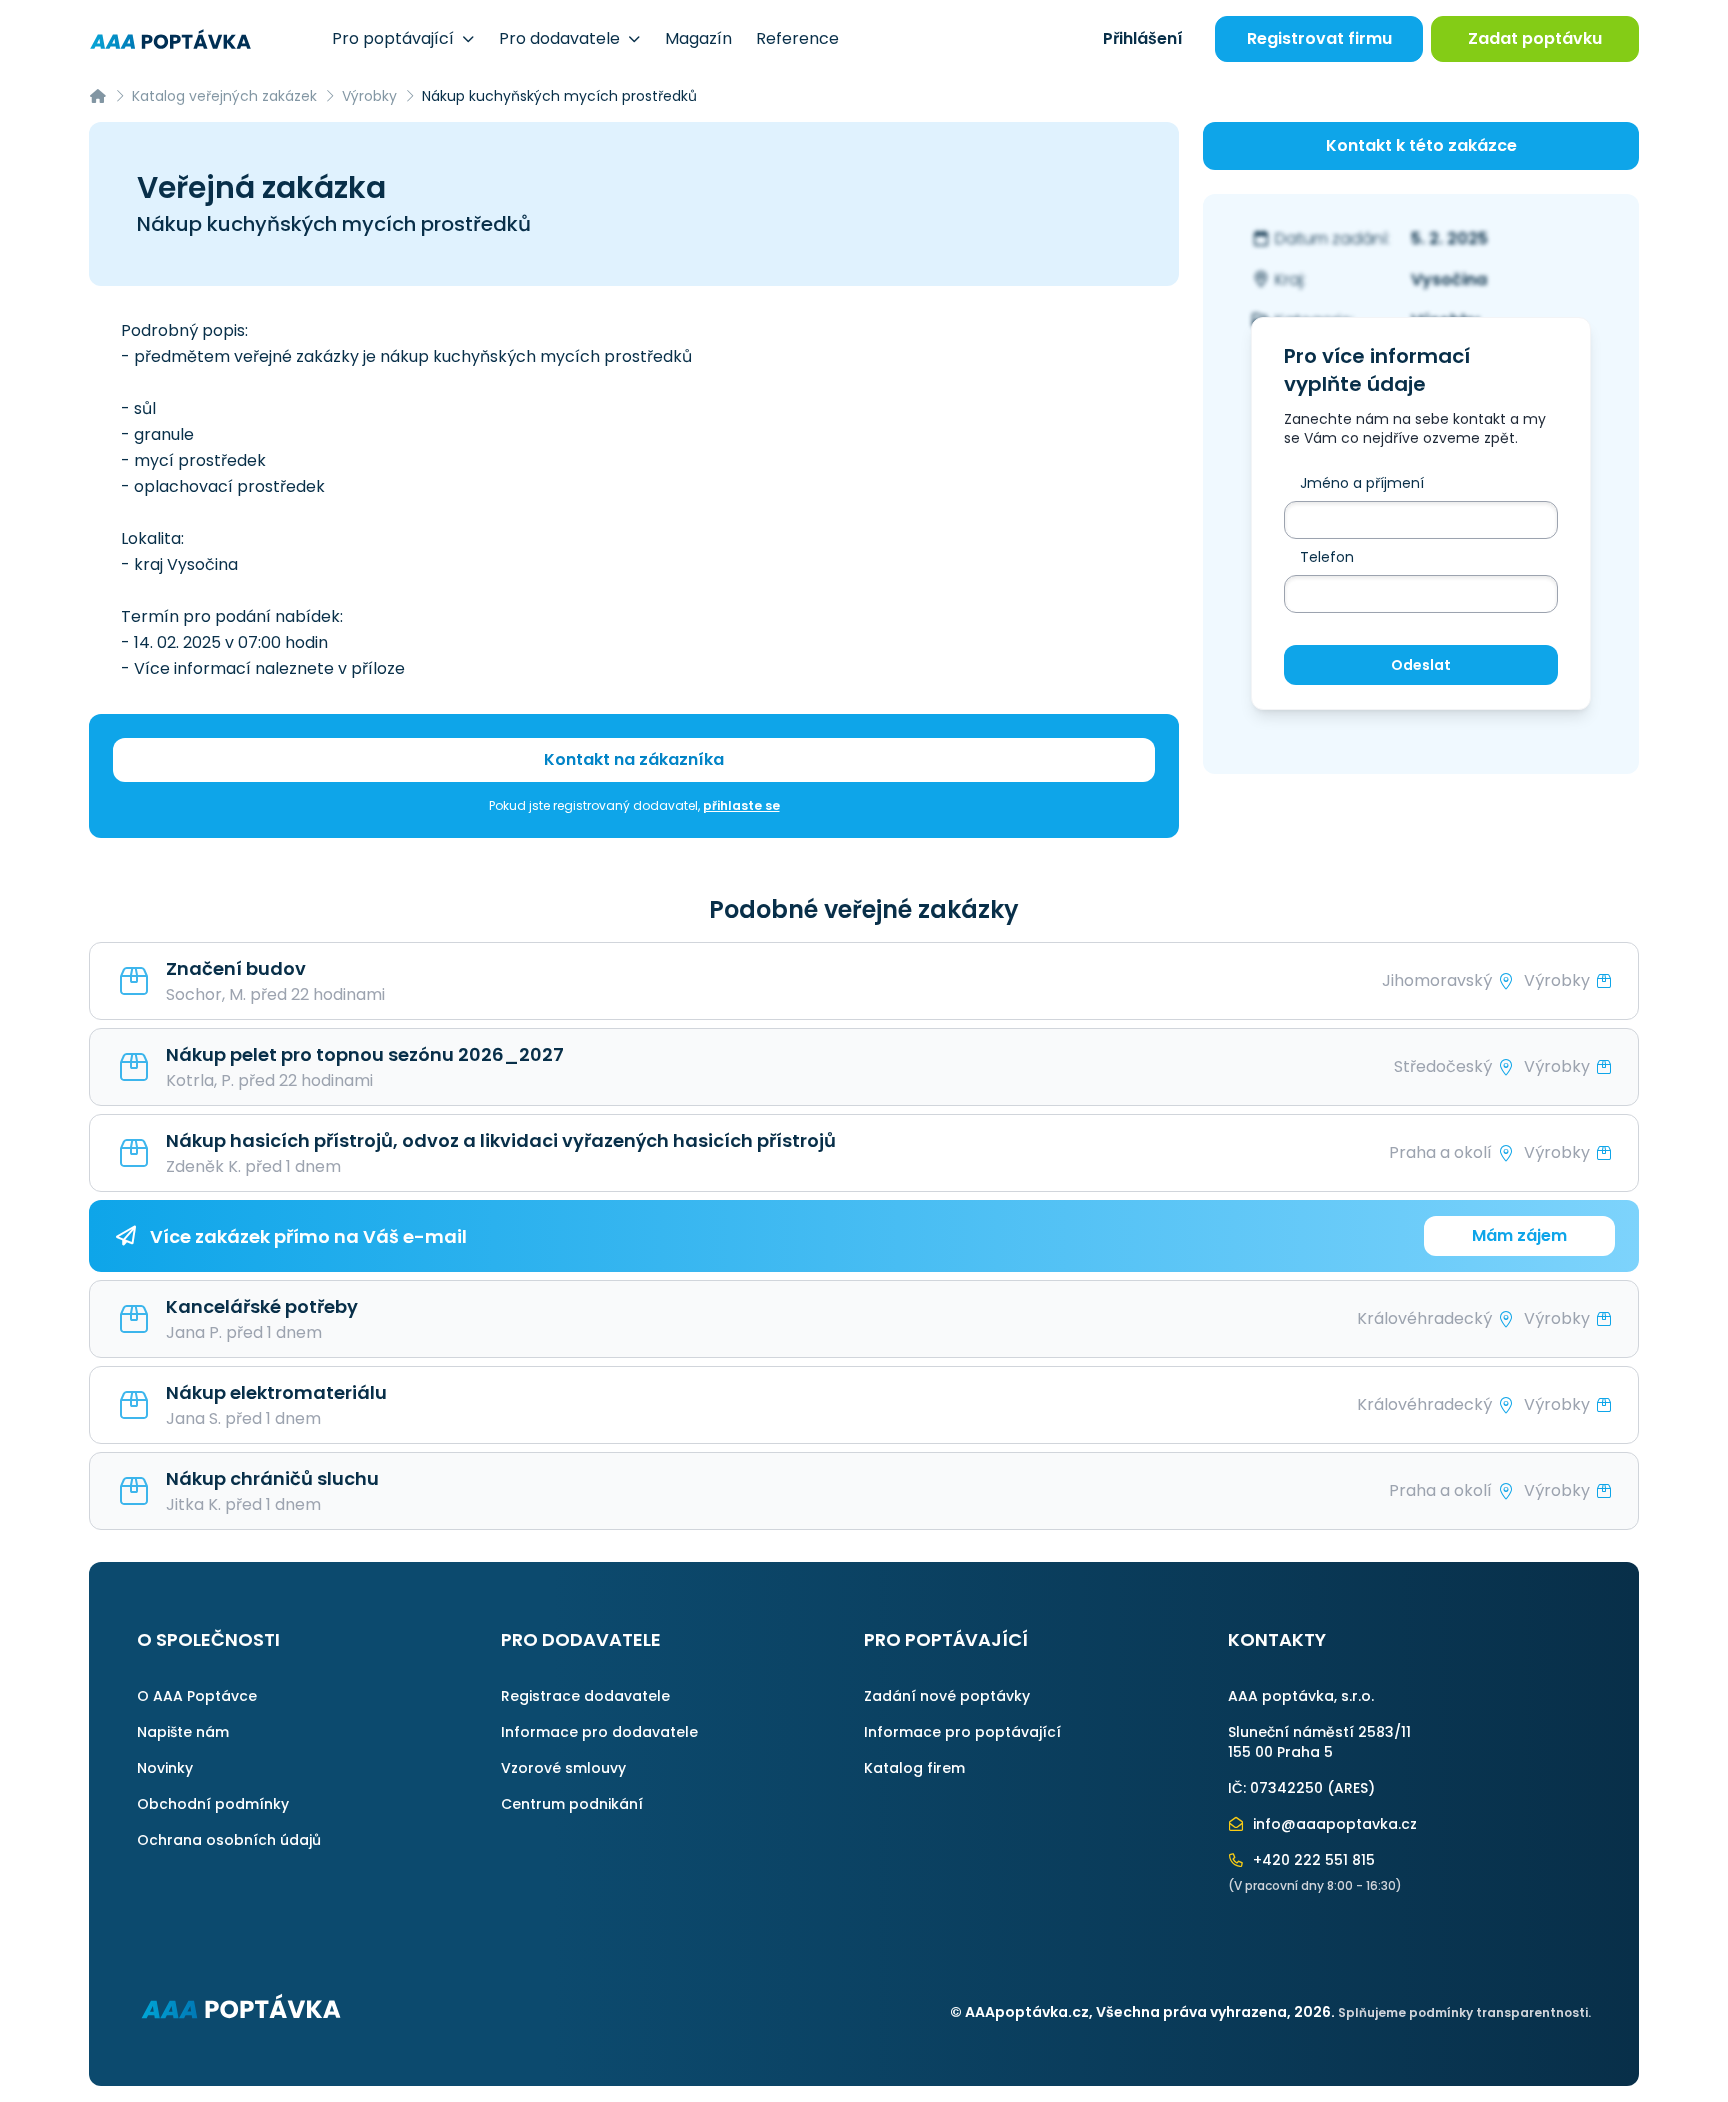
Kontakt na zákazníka (634, 759)
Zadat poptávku (1535, 38)
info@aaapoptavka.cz (1333, 1824)
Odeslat (1421, 665)
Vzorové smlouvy (563, 1768)
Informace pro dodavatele (599, 1732)
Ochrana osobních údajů (229, 1840)
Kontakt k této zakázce (1421, 145)
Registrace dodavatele (585, 1696)
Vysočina (1449, 279)
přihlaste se (741, 805)
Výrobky (369, 96)
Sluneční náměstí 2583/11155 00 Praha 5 (1319, 1742)
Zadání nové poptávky (947, 1696)
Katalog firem (914, 1768)
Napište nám (183, 1732)
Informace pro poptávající (962, 1732)
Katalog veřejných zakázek (224, 96)
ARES (1351, 1788)
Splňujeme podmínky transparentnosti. (1464, 2012)
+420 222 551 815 (1312, 1860)
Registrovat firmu (1319, 38)
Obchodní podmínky (213, 1804)
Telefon (1327, 557)
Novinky (165, 1768)
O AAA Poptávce (197, 1696)
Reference (797, 38)
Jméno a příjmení (1362, 483)
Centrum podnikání (572, 1804)
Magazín (698, 38)
